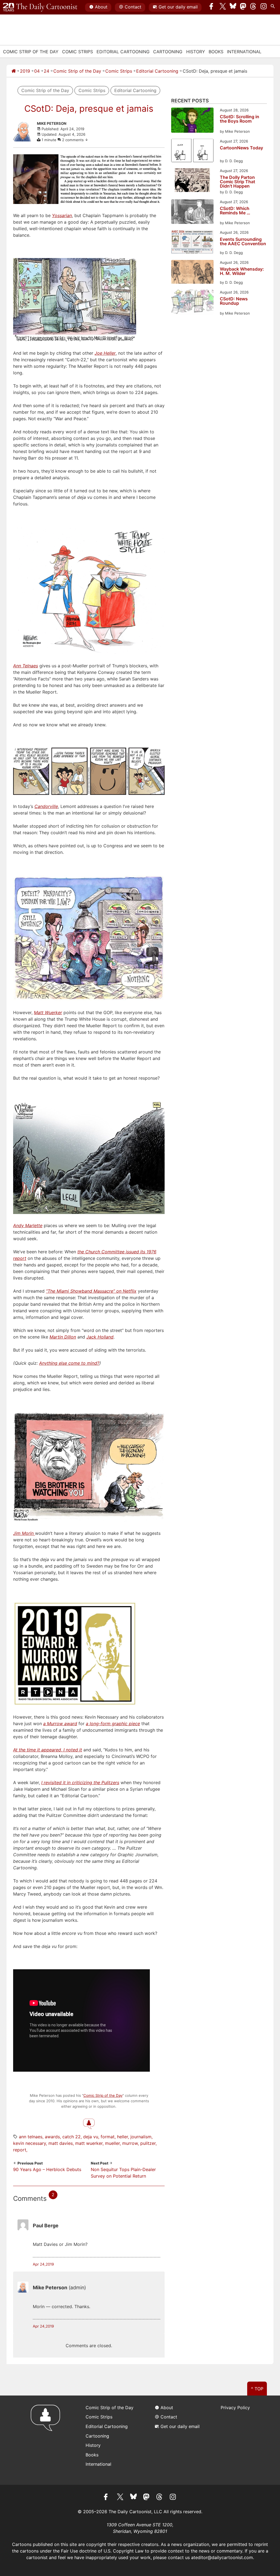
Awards (52, 2137)
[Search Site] (274, 7)
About (101, 7)
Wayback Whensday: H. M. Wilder (242, 271)
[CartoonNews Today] (192, 151)
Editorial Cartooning (123, 52)
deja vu (91, 2137)
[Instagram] (264, 7)
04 (37, 71)
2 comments (73, 140)
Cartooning (168, 52)
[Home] (14, 71)
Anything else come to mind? (69, 1363)
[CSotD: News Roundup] (192, 303)
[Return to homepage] (47, 2440)
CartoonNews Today (241, 148)
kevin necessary (30, 2143)
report (20, 2150)
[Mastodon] (243, 7)
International (244, 52)
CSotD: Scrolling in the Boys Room (240, 119)
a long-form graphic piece (113, 1724)
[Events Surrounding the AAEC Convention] (192, 243)
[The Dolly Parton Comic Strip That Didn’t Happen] (192, 181)
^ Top (257, 2389)
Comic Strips (78, 52)
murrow (130, 2143)
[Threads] (253, 7)
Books (216, 52)
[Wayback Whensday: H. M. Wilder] (192, 273)
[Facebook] (213, 7)
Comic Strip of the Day (77, 71)
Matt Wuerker (89, 2143)
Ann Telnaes (31, 2137)
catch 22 (72, 2137)
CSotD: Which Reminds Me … (235, 211)
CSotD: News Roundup (234, 301)
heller (122, 2137)
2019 (25, 71)
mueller (112, 2143)
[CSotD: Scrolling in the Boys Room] (192, 121)
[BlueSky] (233, 7)
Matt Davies (61, 2143)
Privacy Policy (235, 2408)
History (196, 52)
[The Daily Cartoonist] (40, 7)
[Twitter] (223, 7)
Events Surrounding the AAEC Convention (243, 242)
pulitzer (148, 2143)
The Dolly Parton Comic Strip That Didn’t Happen (237, 182)
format (108, 2137)
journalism (141, 2137)
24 (46, 71)
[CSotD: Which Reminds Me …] (192, 213)
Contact (133, 7)
